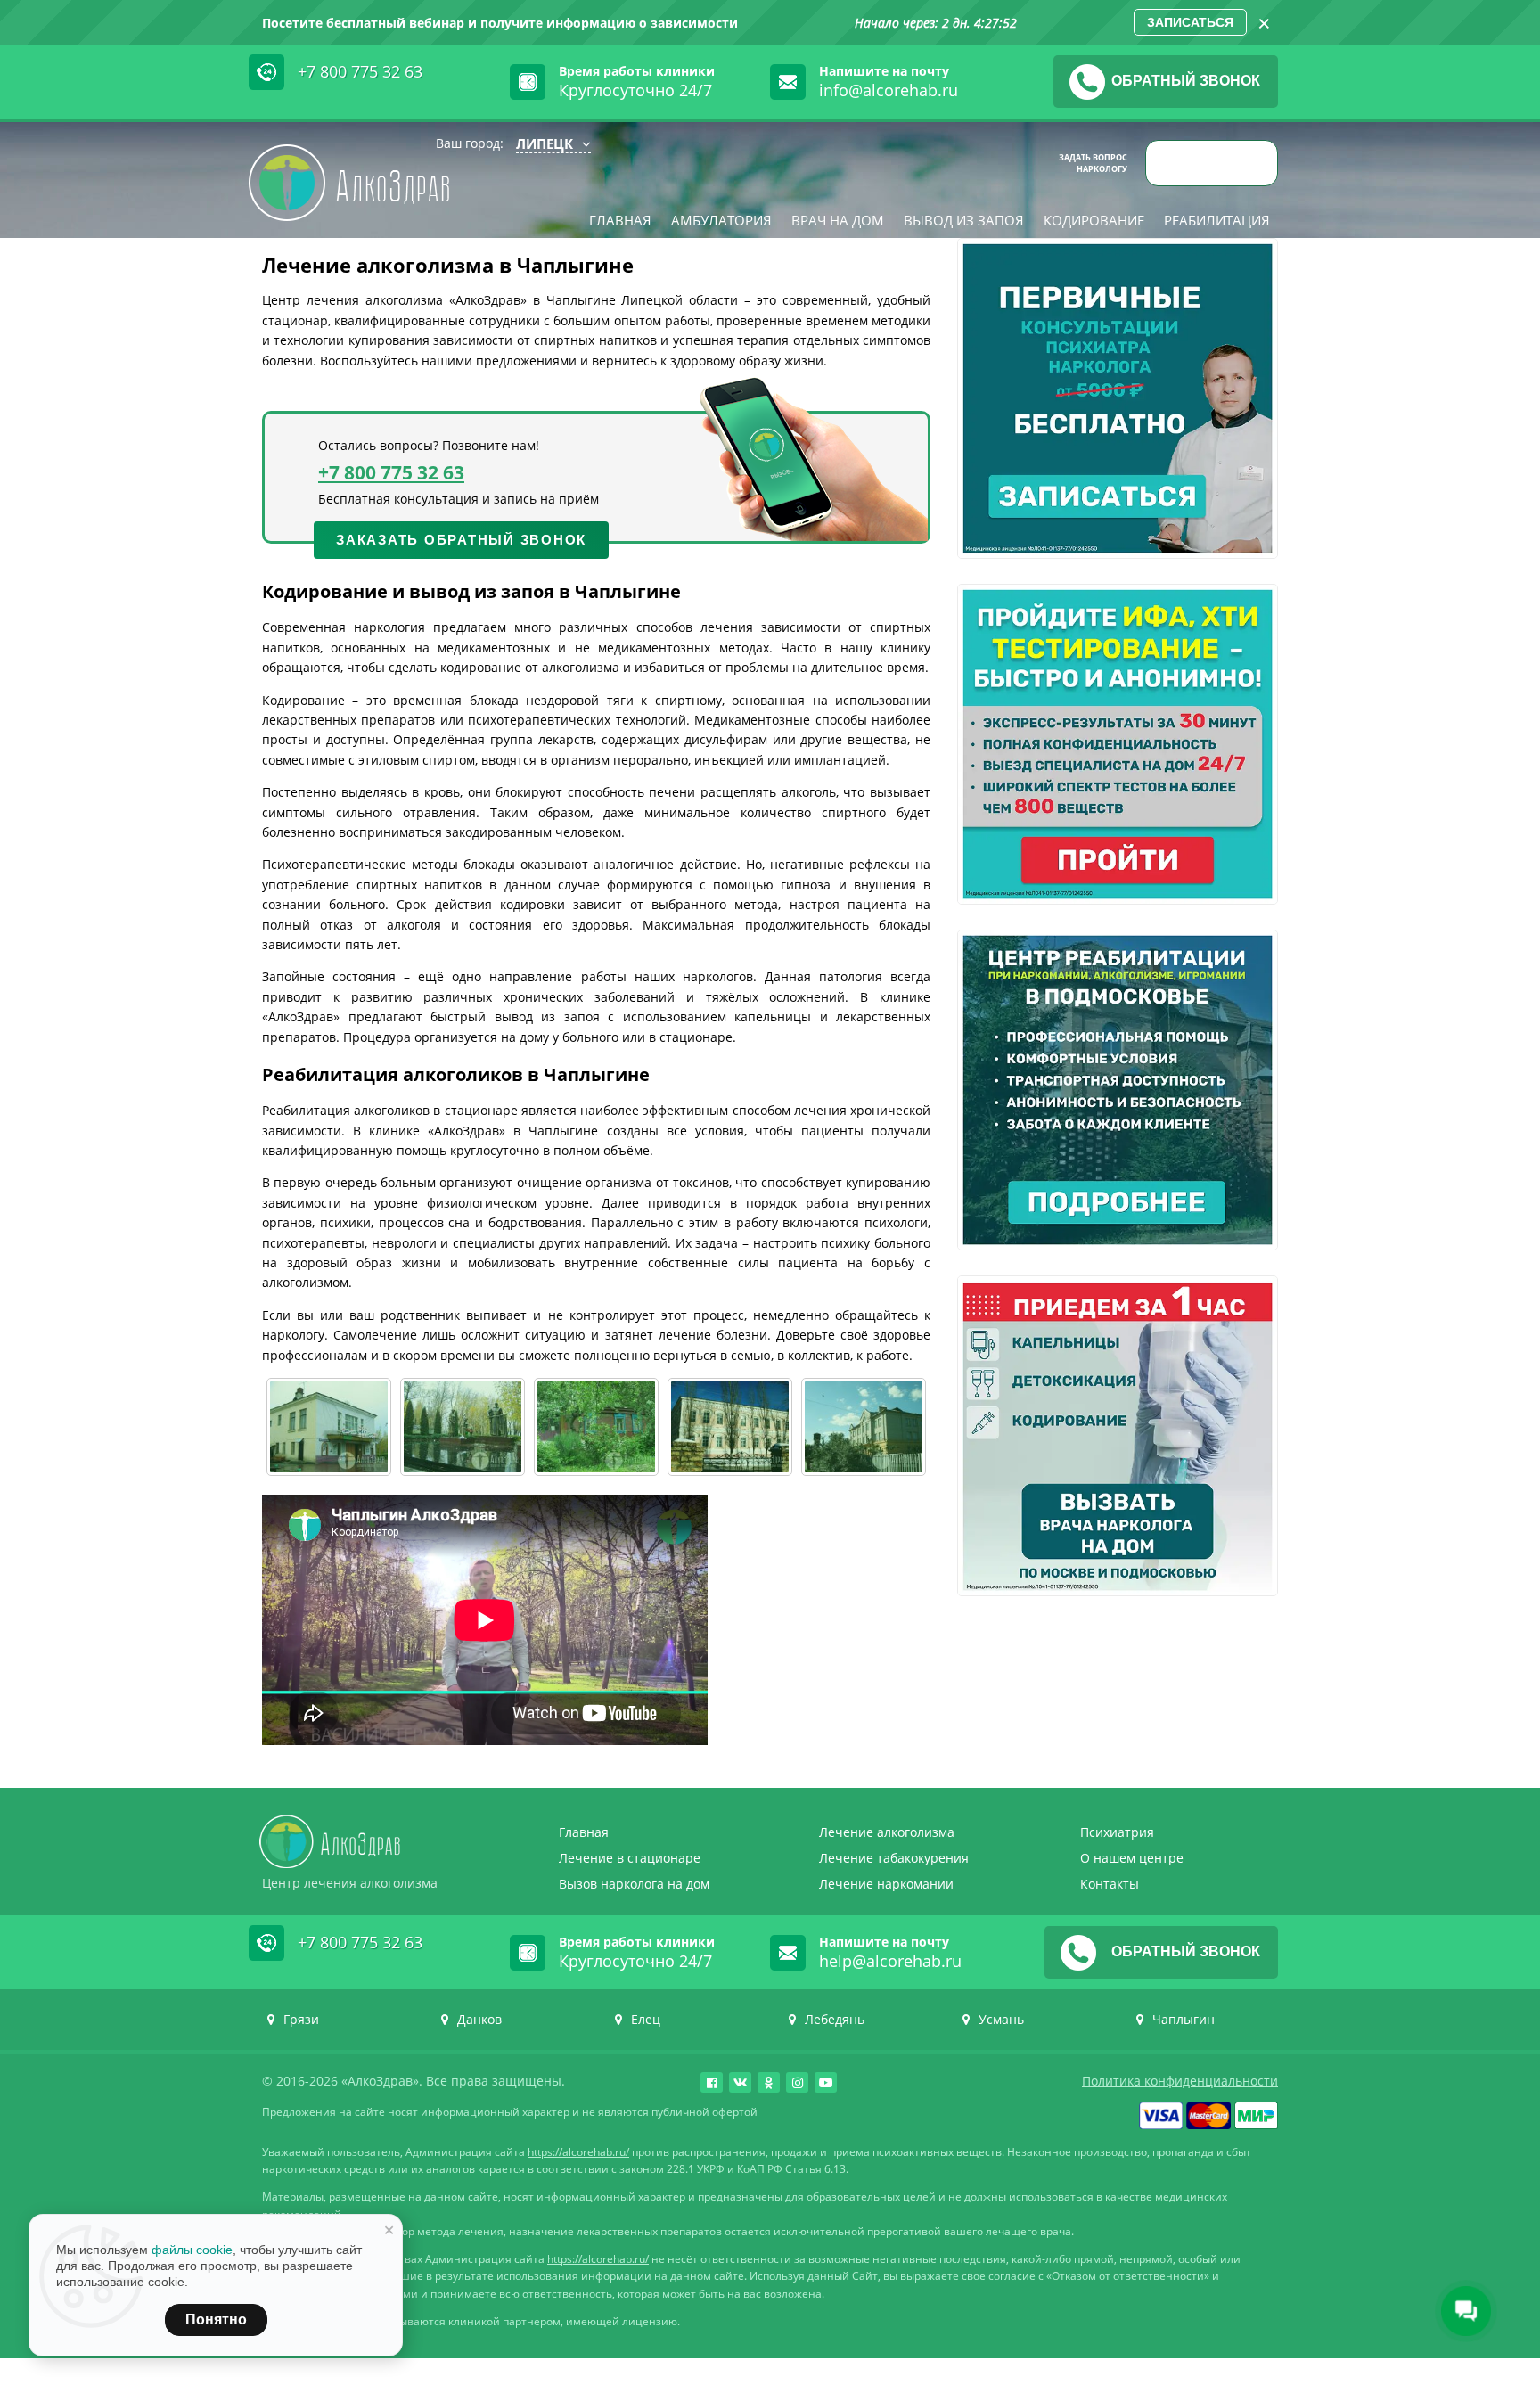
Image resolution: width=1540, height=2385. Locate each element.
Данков (479, 2019)
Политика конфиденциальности (1180, 2081)
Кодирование (1094, 220)
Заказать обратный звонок (461, 540)
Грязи (301, 2019)
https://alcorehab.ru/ (578, 2152)
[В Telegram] (1175, 163)
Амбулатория (721, 220)
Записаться (1190, 22)
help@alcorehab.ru (890, 1961)
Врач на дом (838, 220)
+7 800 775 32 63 (360, 71)
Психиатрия (1117, 1832)
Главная (620, 220)
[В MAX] (1215, 163)
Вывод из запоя (964, 220)
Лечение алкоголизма (887, 1832)
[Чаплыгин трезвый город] (463, 1427)
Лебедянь (835, 2019)
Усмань (1001, 2019)
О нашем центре (1132, 1858)
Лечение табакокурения (894, 1858)
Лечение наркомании (886, 1884)
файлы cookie (192, 2250)
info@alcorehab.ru (889, 90)
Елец (646, 2019)
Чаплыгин (1184, 2019)
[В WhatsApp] (1255, 163)
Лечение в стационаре (630, 1858)
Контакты (1110, 1884)
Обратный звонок (1186, 81)
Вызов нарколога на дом (634, 1884)
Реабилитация (1217, 220)
